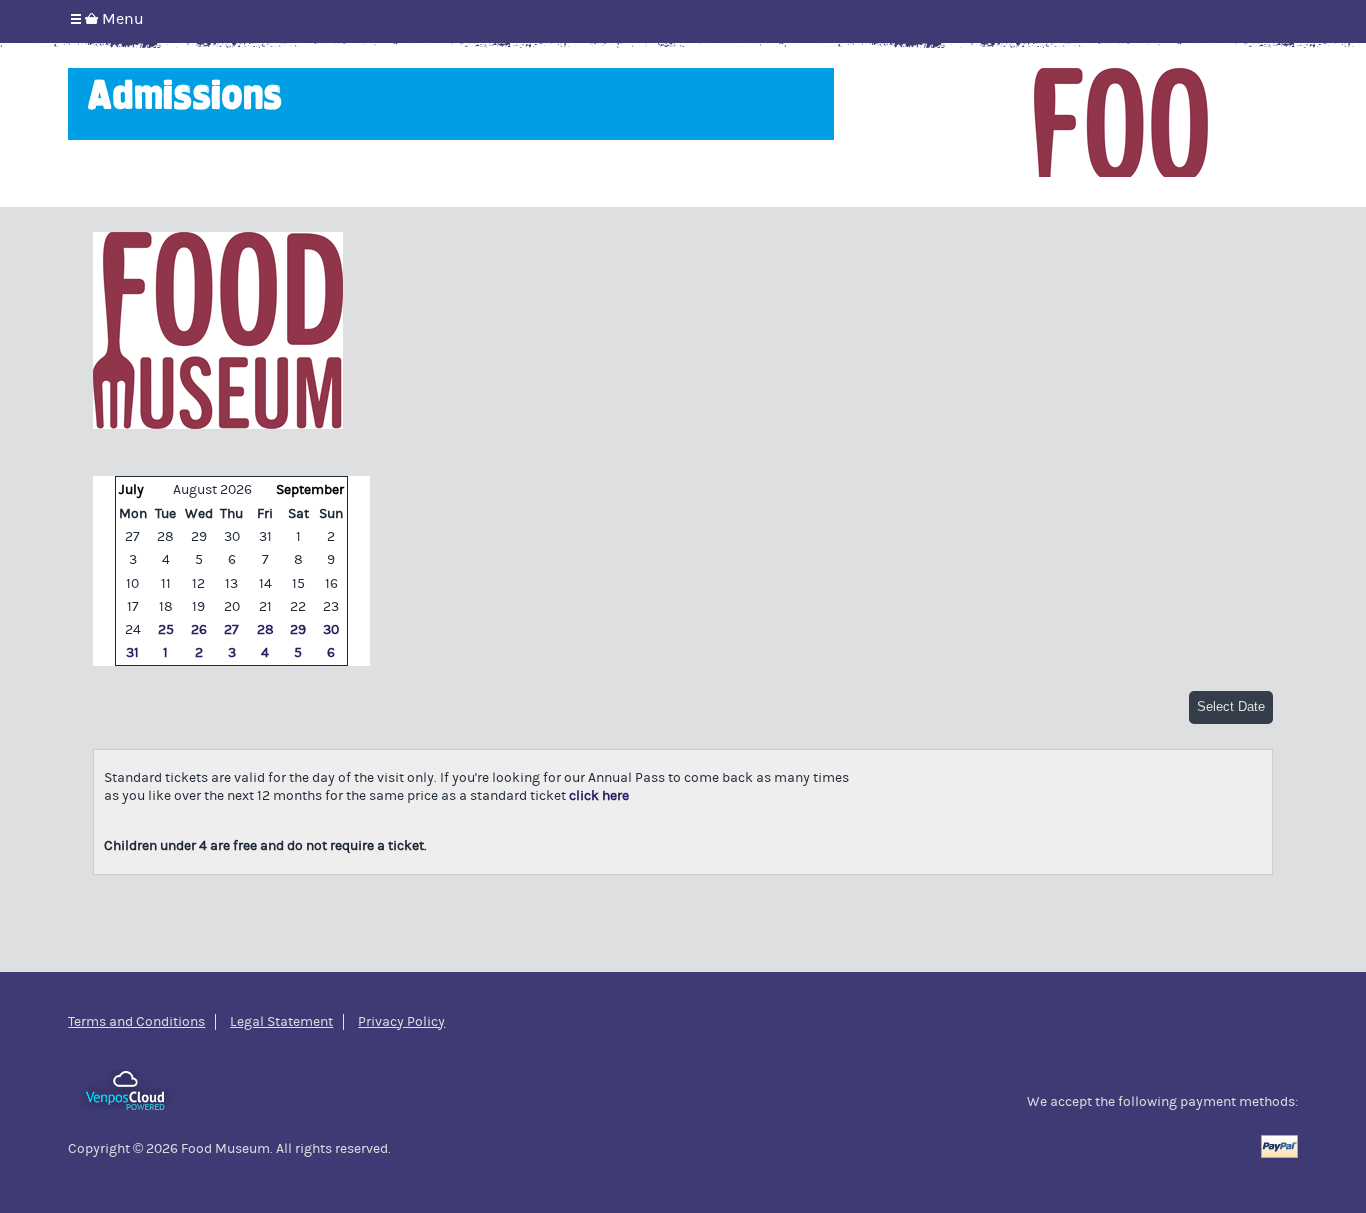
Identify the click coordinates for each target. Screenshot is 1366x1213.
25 (166, 630)
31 (132, 653)
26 (199, 630)
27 (231, 630)
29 (298, 630)
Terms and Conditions (136, 1022)
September (310, 490)
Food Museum (1121, 122)
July (131, 490)
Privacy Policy (401, 1022)
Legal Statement (281, 1022)
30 (331, 630)
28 (265, 630)
